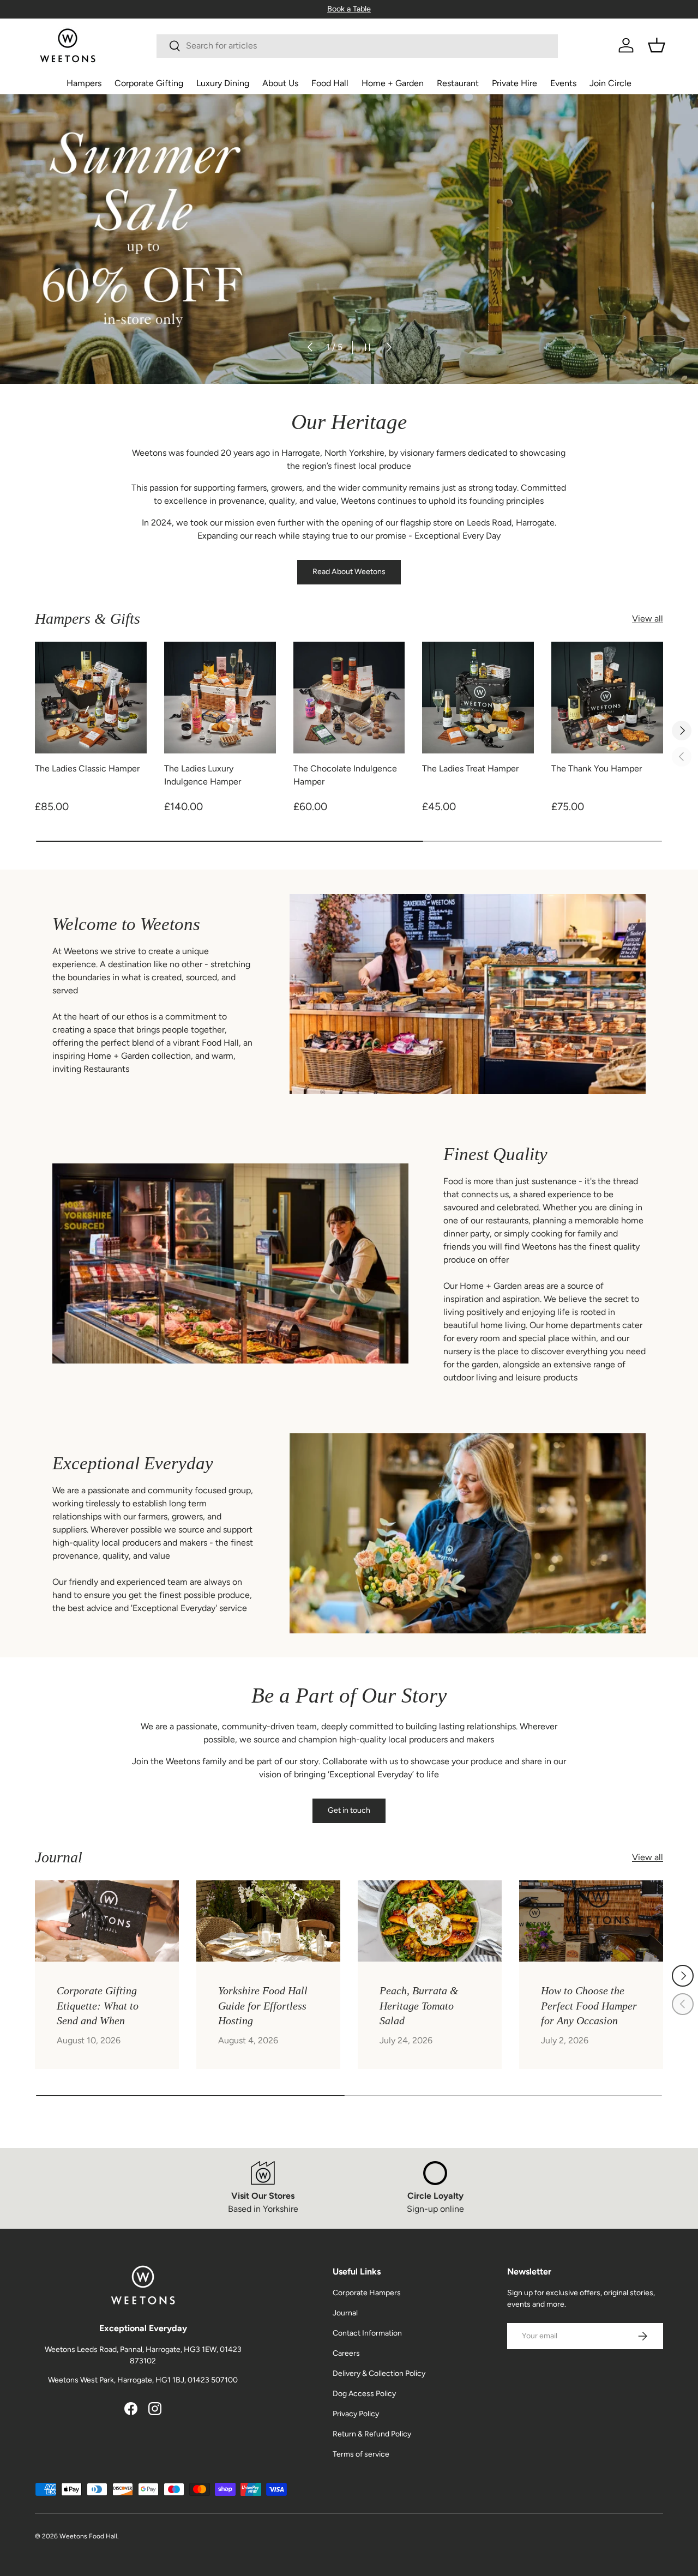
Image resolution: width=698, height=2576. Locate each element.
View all (648, 619)
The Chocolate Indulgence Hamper (345, 775)
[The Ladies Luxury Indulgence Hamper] (220, 698)
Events (563, 83)
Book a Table (349, 9)
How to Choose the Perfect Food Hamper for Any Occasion (589, 2005)
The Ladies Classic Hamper (87, 768)
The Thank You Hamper (597, 768)
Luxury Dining (223, 83)
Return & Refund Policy (372, 2434)
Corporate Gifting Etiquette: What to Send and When (98, 2005)
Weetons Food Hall (88, 2536)
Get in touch (349, 1810)
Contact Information (367, 2333)
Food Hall (330, 83)
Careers (346, 2353)
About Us (280, 83)
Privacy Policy (356, 2414)
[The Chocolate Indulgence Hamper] (349, 698)
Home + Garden (393, 83)
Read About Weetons (349, 572)
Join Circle (610, 83)
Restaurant (458, 83)
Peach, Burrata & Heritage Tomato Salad (419, 2005)
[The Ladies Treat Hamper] (478, 698)
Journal (345, 2313)
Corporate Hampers (367, 2293)
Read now (67, 257)
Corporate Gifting (149, 83)
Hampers (84, 83)
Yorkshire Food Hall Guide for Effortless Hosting (263, 2005)
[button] (657, 45)
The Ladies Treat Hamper (470, 768)
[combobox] (357, 46)
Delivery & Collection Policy (379, 2373)
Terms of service (361, 2454)
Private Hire (515, 83)
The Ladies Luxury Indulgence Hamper (203, 775)
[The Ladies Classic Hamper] (91, 698)
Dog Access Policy (364, 2394)
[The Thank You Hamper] (607, 698)
